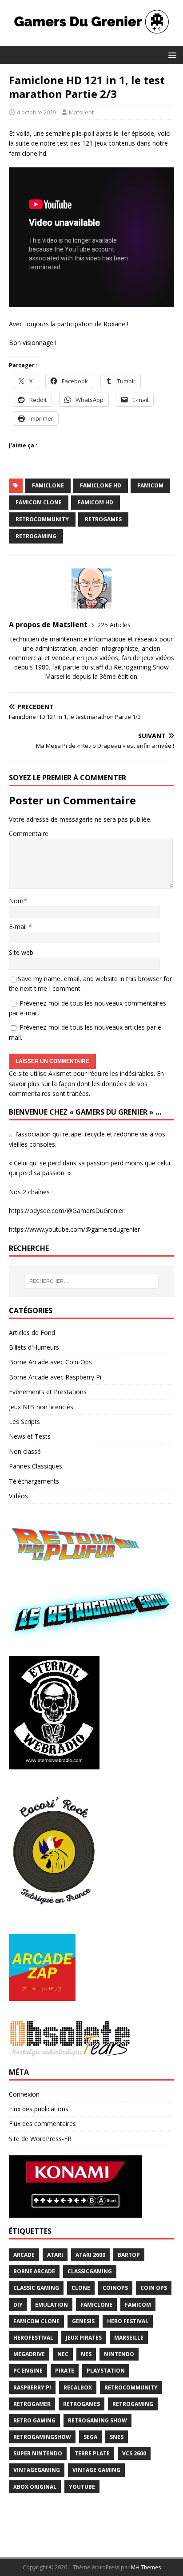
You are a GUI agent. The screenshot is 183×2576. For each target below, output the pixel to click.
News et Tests (30, 1436)
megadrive (29, 2354)
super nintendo (38, 2453)
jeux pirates (84, 2338)
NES (86, 2354)
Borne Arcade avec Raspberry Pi (55, 1377)
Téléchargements (34, 1481)
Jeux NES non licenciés (41, 1407)
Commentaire (29, 834)
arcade (24, 2255)
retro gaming (34, 2420)
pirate (65, 2371)
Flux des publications (39, 2109)
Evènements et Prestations (48, 1392)
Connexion (24, 2094)
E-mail (19, 927)
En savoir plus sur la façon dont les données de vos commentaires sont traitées (86, 1083)
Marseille (129, 2338)
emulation (52, 2305)
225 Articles (114, 625)
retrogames (103, 519)
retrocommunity (42, 519)
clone (81, 2288)
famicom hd (95, 502)
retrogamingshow (42, 2437)
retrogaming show (97, 2420)
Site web (21, 952)
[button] (171, 55)
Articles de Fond (32, 1333)
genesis (83, 2321)
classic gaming (36, 2288)
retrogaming (36, 536)
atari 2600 (90, 2255)
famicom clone (39, 502)
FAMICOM (150, 485)
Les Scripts (24, 1422)
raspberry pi (32, 2387)
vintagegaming (37, 2470)
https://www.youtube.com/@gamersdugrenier (74, 1229)
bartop (129, 2255)
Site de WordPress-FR (40, 2139)
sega (90, 2437)
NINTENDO (119, 2354)
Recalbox (78, 2387)
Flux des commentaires (42, 2124)
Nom (16, 901)
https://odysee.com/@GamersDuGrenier (67, 1211)
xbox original (35, 2487)
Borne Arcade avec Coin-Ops (50, 1362)
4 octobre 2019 (36, 112)
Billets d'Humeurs (34, 1347)
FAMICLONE (48, 485)
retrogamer (32, 2404)
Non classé (25, 1451)
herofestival (33, 2338)
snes (117, 2437)
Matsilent (81, 112)
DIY (18, 2305)
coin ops (154, 2288)
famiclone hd (101, 485)
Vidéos (18, 1496)
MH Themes (146, 2567)
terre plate (92, 2453)
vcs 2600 (134, 2453)
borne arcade (34, 2271)
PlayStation (106, 2371)
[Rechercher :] (92, 1281)
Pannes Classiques (36, 1466)
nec (63, 2354)
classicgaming (90, 2271)
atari (55, 2255)
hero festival (128, 2321)
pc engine (28, 2371)
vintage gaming (96, 2470)
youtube (82, 2487)
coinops (115, 2288)
